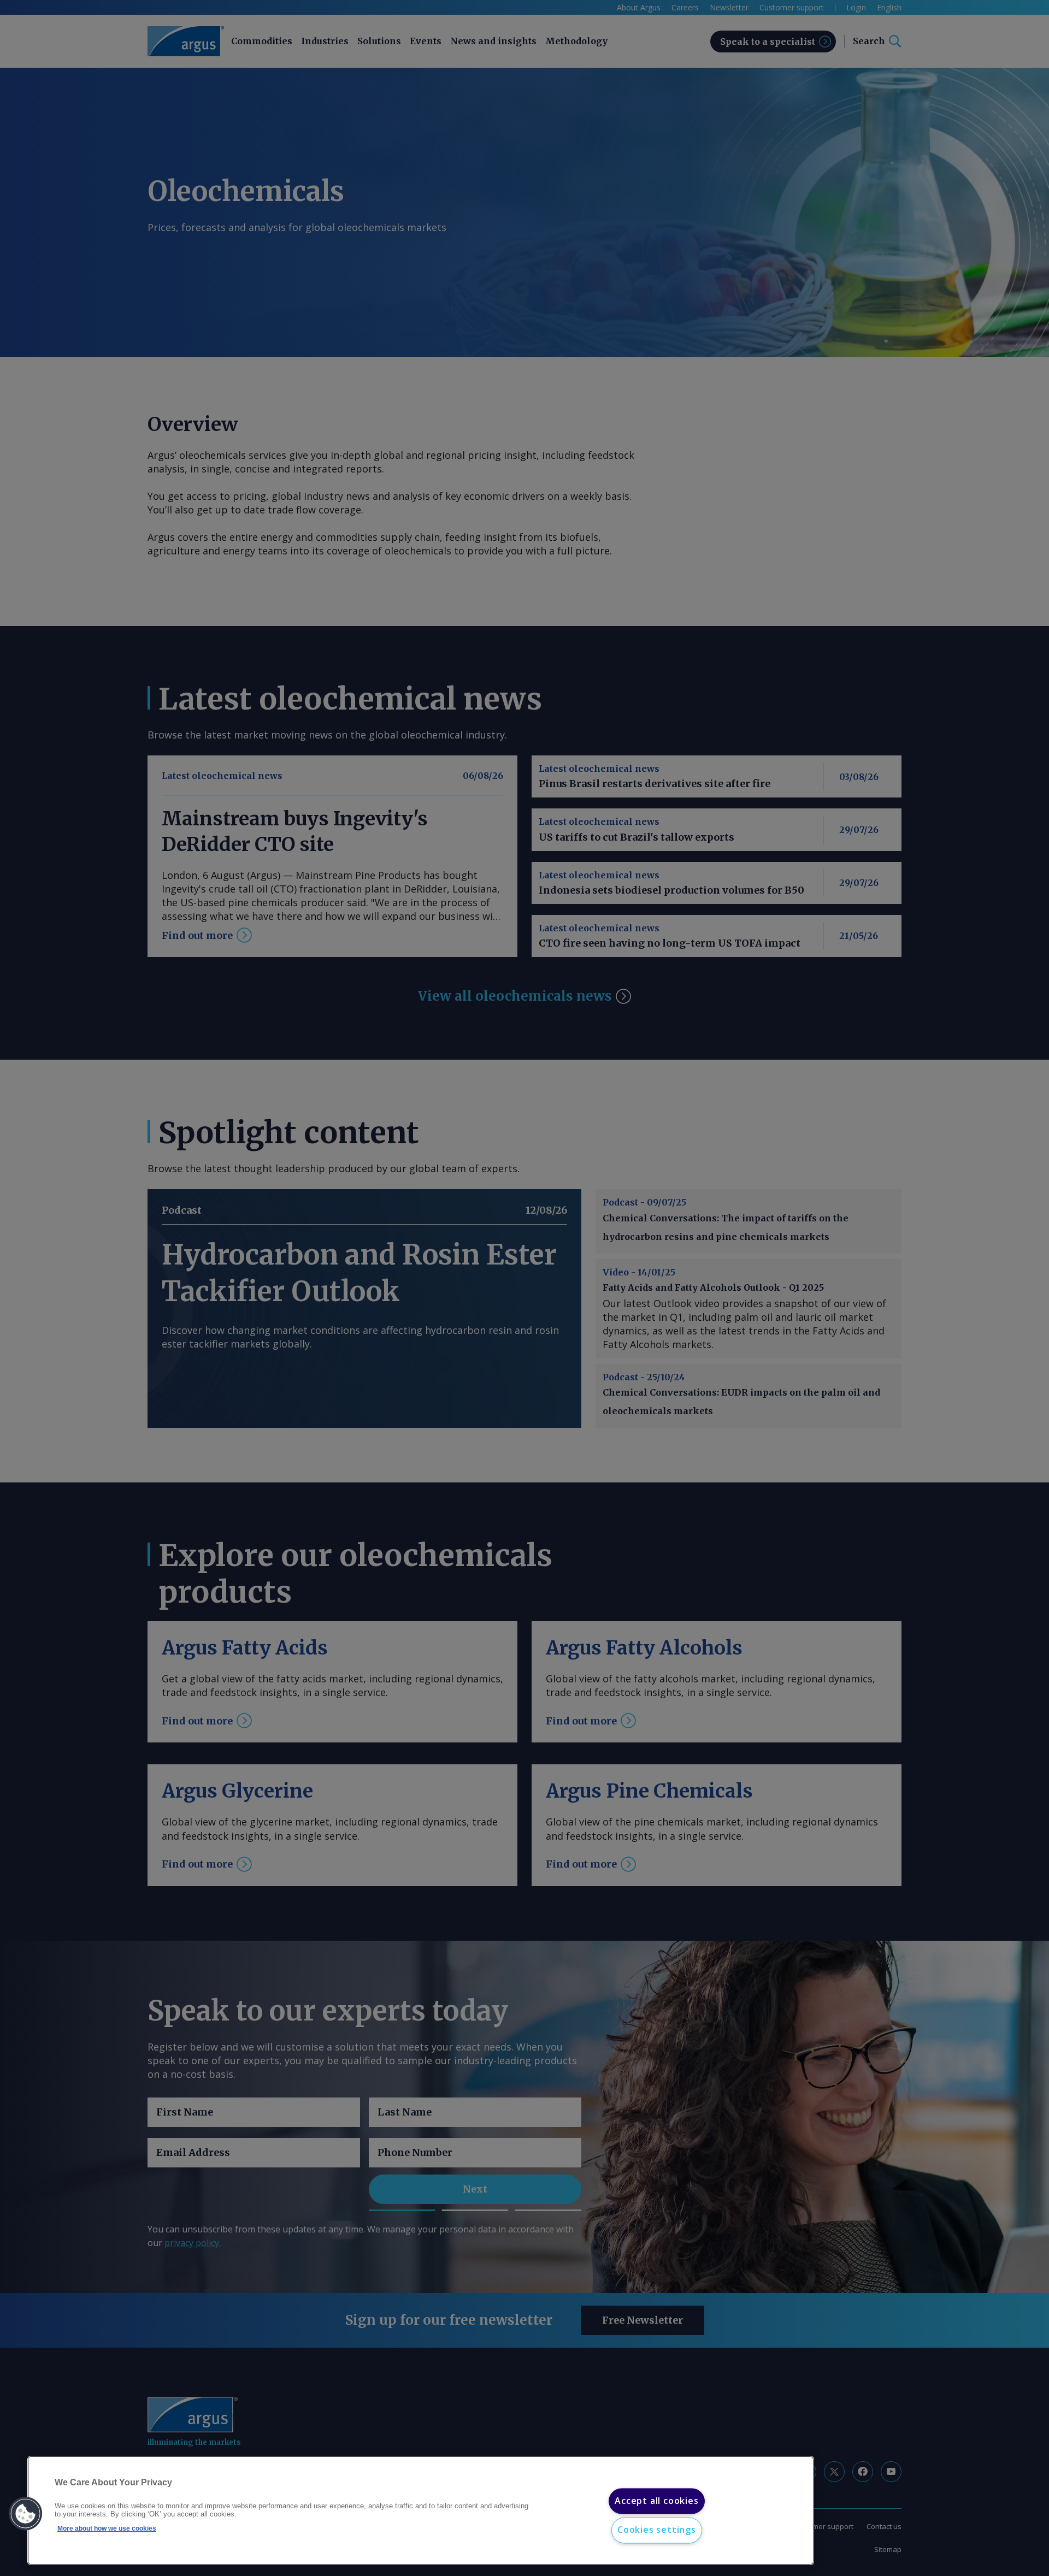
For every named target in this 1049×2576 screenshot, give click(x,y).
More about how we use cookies (107, 2528)
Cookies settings (657, 2530)
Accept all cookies (656, 2501)
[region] (421, 2511)
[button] (26, 2514)
